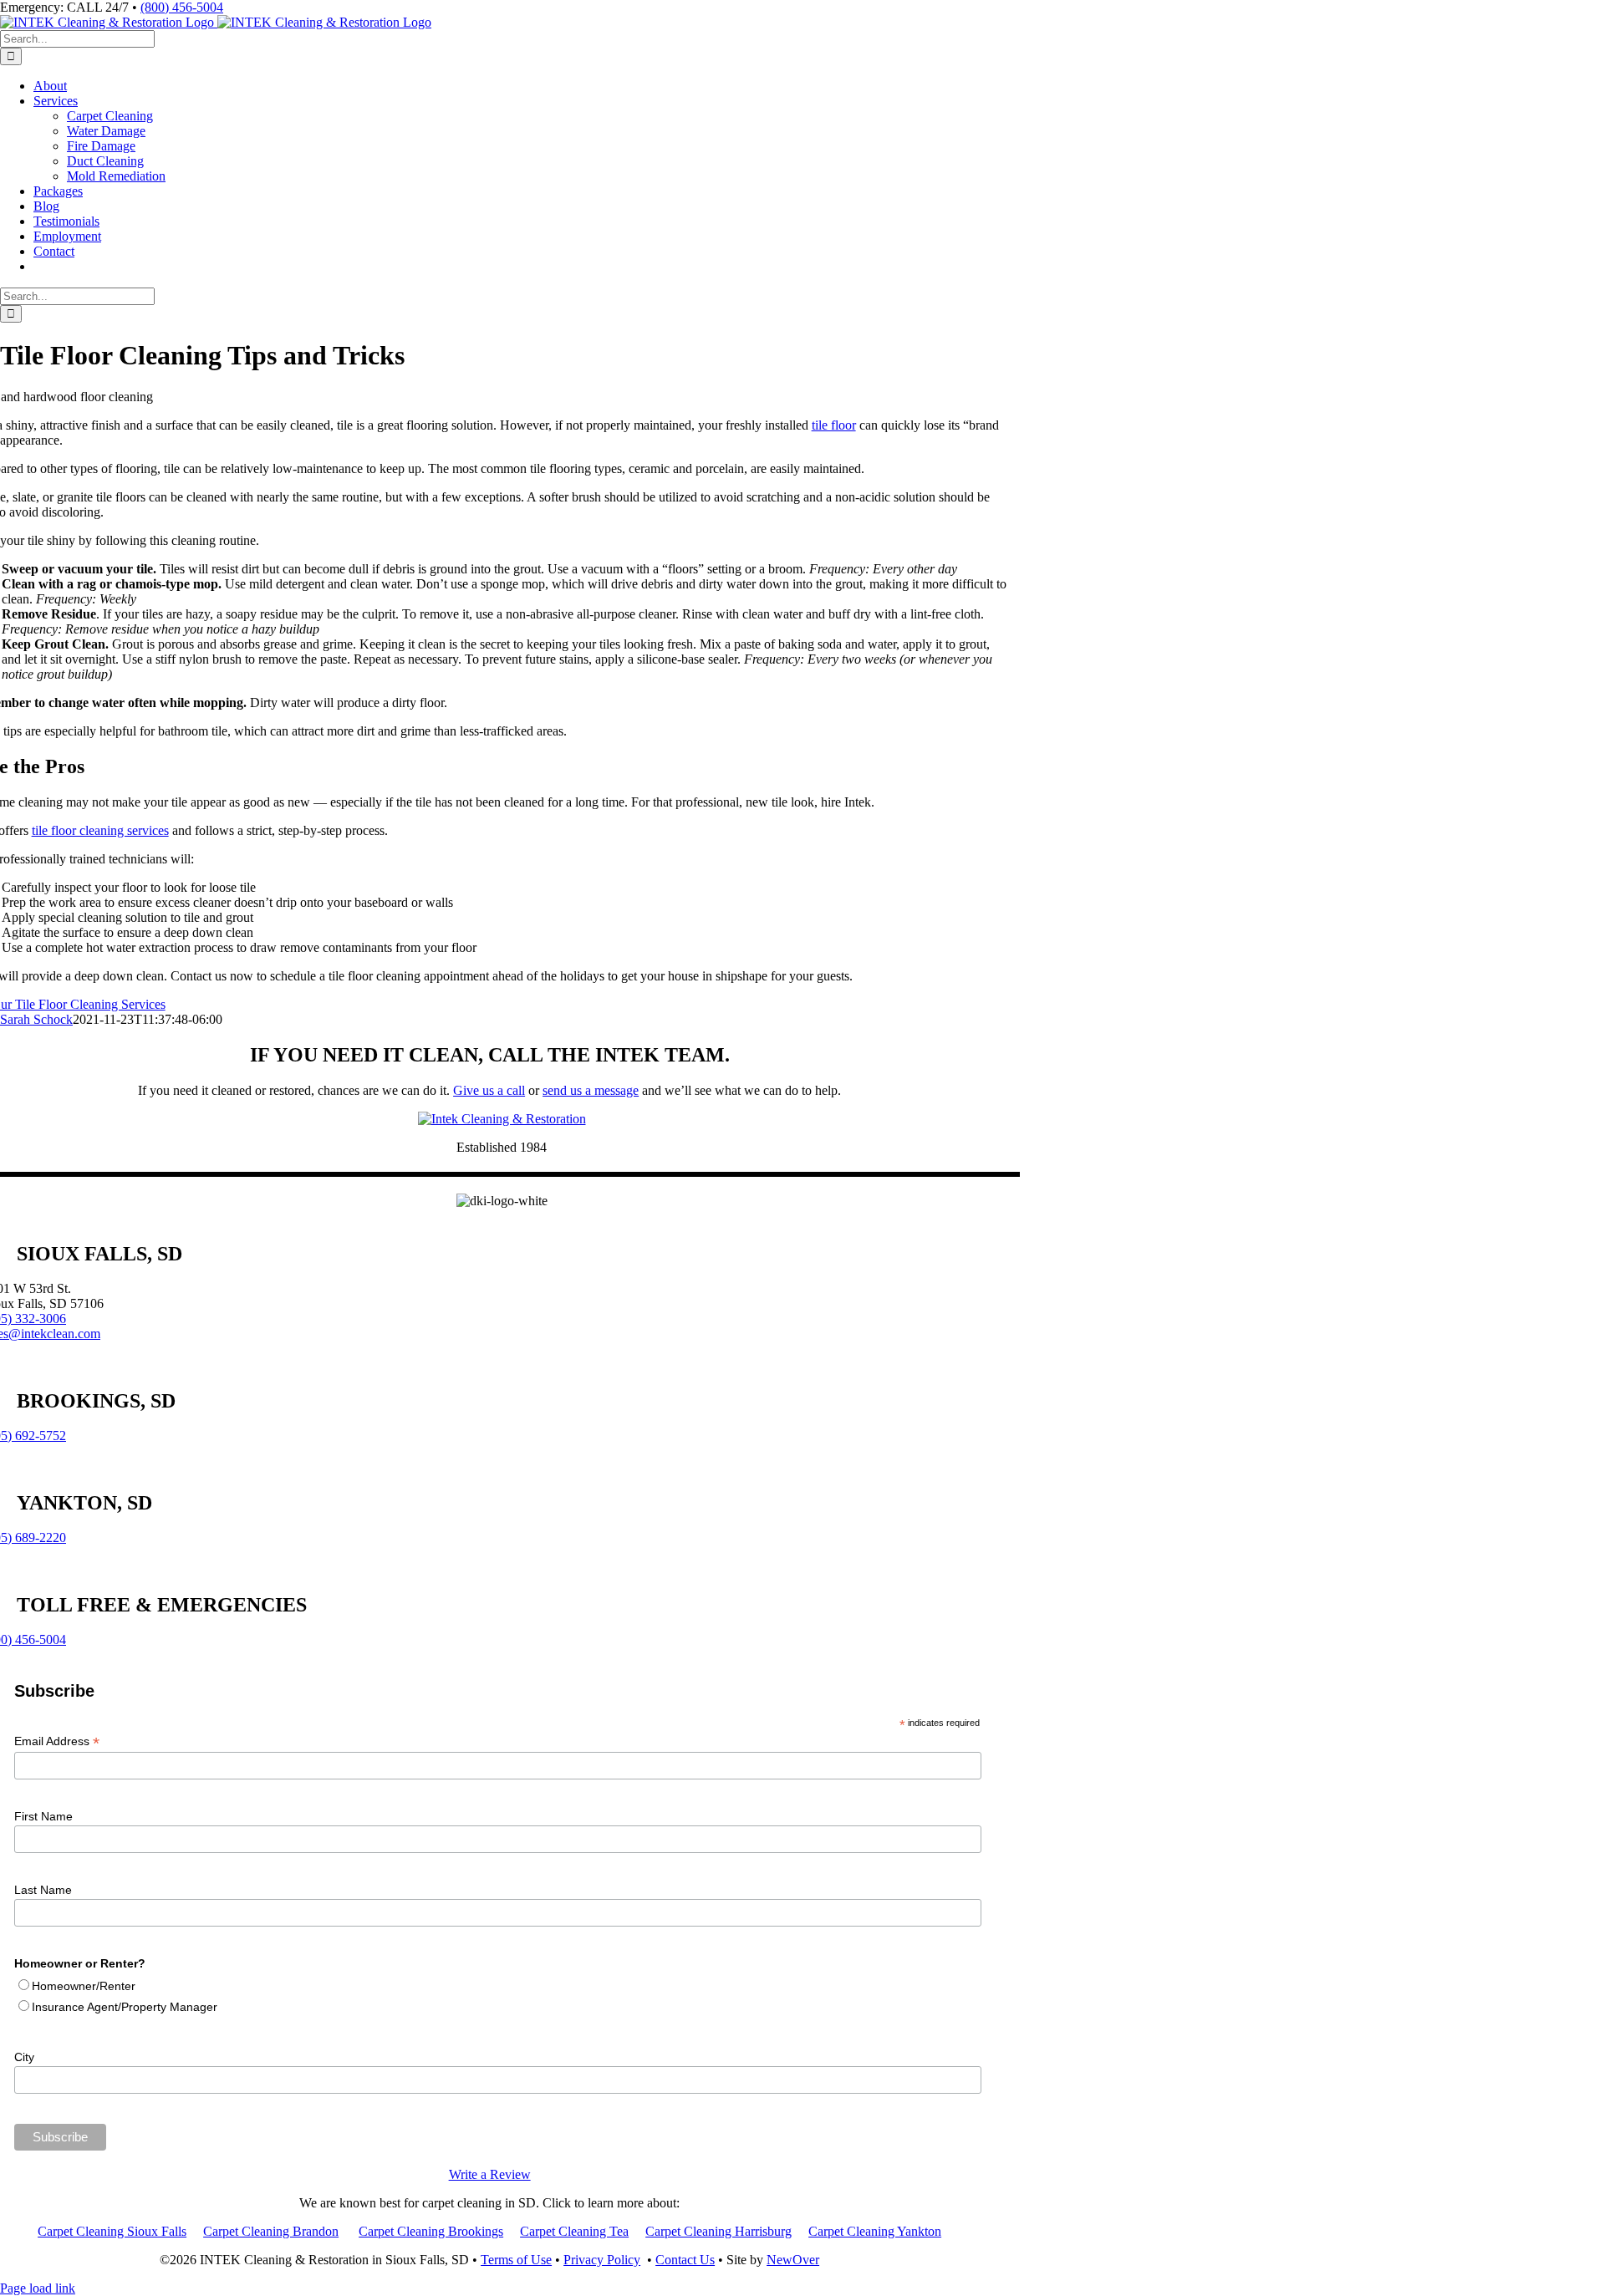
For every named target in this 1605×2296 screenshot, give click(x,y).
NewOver (793, 2260)
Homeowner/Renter (84, 1986)
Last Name (43, 1890)
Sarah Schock (36, 1019)
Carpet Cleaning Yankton (875, 2231)
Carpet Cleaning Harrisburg (718, 2231)
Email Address (57, 1741)
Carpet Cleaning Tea (574, 2231)
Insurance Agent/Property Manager (125, 2007)
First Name (43, 1816)
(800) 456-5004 (182, 7)
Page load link (38, 2288)
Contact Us (685, 2260)
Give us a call (489, 1090)
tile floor (834, 425)
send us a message (591, 1090)
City (24, 2057)
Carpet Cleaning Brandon (271, 2231)
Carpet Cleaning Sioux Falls (112, 2231)
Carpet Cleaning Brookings (431, 2231)
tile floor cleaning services (100, 830)
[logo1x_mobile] (502, 1119)
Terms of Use (516, 2260)
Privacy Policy (602, 2260)
